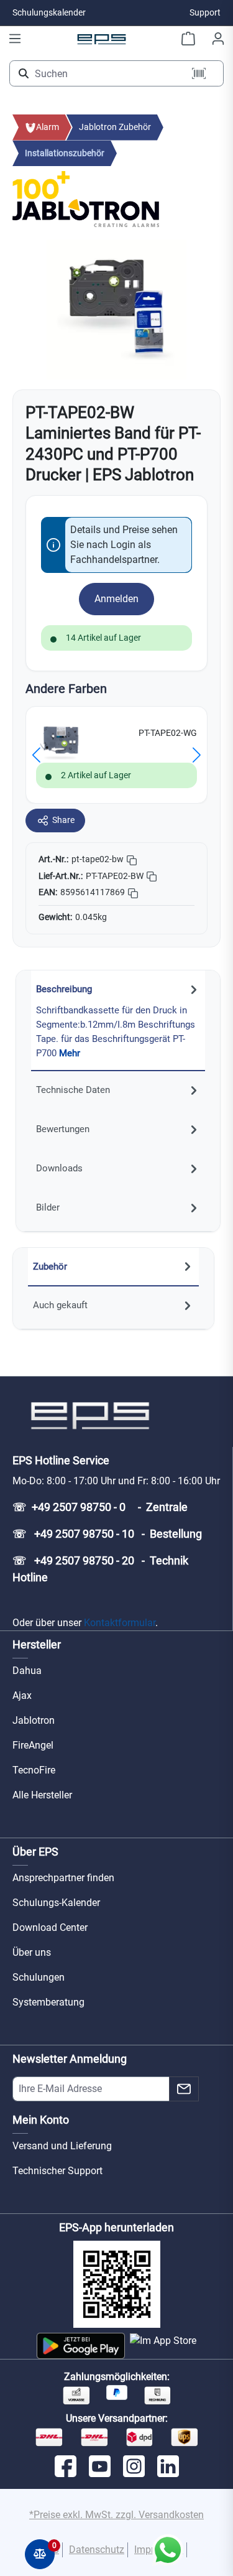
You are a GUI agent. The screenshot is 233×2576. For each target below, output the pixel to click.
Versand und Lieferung (62, 2146)
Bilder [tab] (48, 1207)
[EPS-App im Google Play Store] (80, 2346)
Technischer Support (57, 2171)
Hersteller (37, 1644)
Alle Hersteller (42, 1795)
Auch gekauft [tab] (60, 1305)
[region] (116, 309)
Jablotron (34, 1720)
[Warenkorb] (188, 39)
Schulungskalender (49, 12)
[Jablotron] (86, 212)
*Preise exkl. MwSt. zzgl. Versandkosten (116, 2515)
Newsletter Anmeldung (70, 2059)
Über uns (32, 1952)
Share (63, 820)
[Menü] (15, 39)
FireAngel (33, 1745)
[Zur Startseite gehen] (102, 39)
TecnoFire (34, 1770)
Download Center (50, 1927)
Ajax (22, 1695)
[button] (36, 755)
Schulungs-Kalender (56, 1903)
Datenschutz (97, 2550)
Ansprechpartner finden (63, 1878)
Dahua (27, 1671)
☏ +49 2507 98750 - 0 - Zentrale (100, 1507)
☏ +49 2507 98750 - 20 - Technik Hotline (100, 1569)
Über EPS (35, 1852)
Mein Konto (41, 2120)
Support (205, 12)
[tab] (118, 1021)
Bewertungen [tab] (63, 1129)
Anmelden (116, 599)
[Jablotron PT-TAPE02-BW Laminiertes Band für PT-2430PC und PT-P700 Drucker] (116, 309)
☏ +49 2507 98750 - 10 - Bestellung (107, 1534)
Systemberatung (48, 2002)
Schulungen (39, 1977)
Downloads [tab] (59, 1168)
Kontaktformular (120, 1623)
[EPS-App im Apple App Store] (163, 2346)
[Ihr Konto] (218, 39)
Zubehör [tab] (50, 1267)
